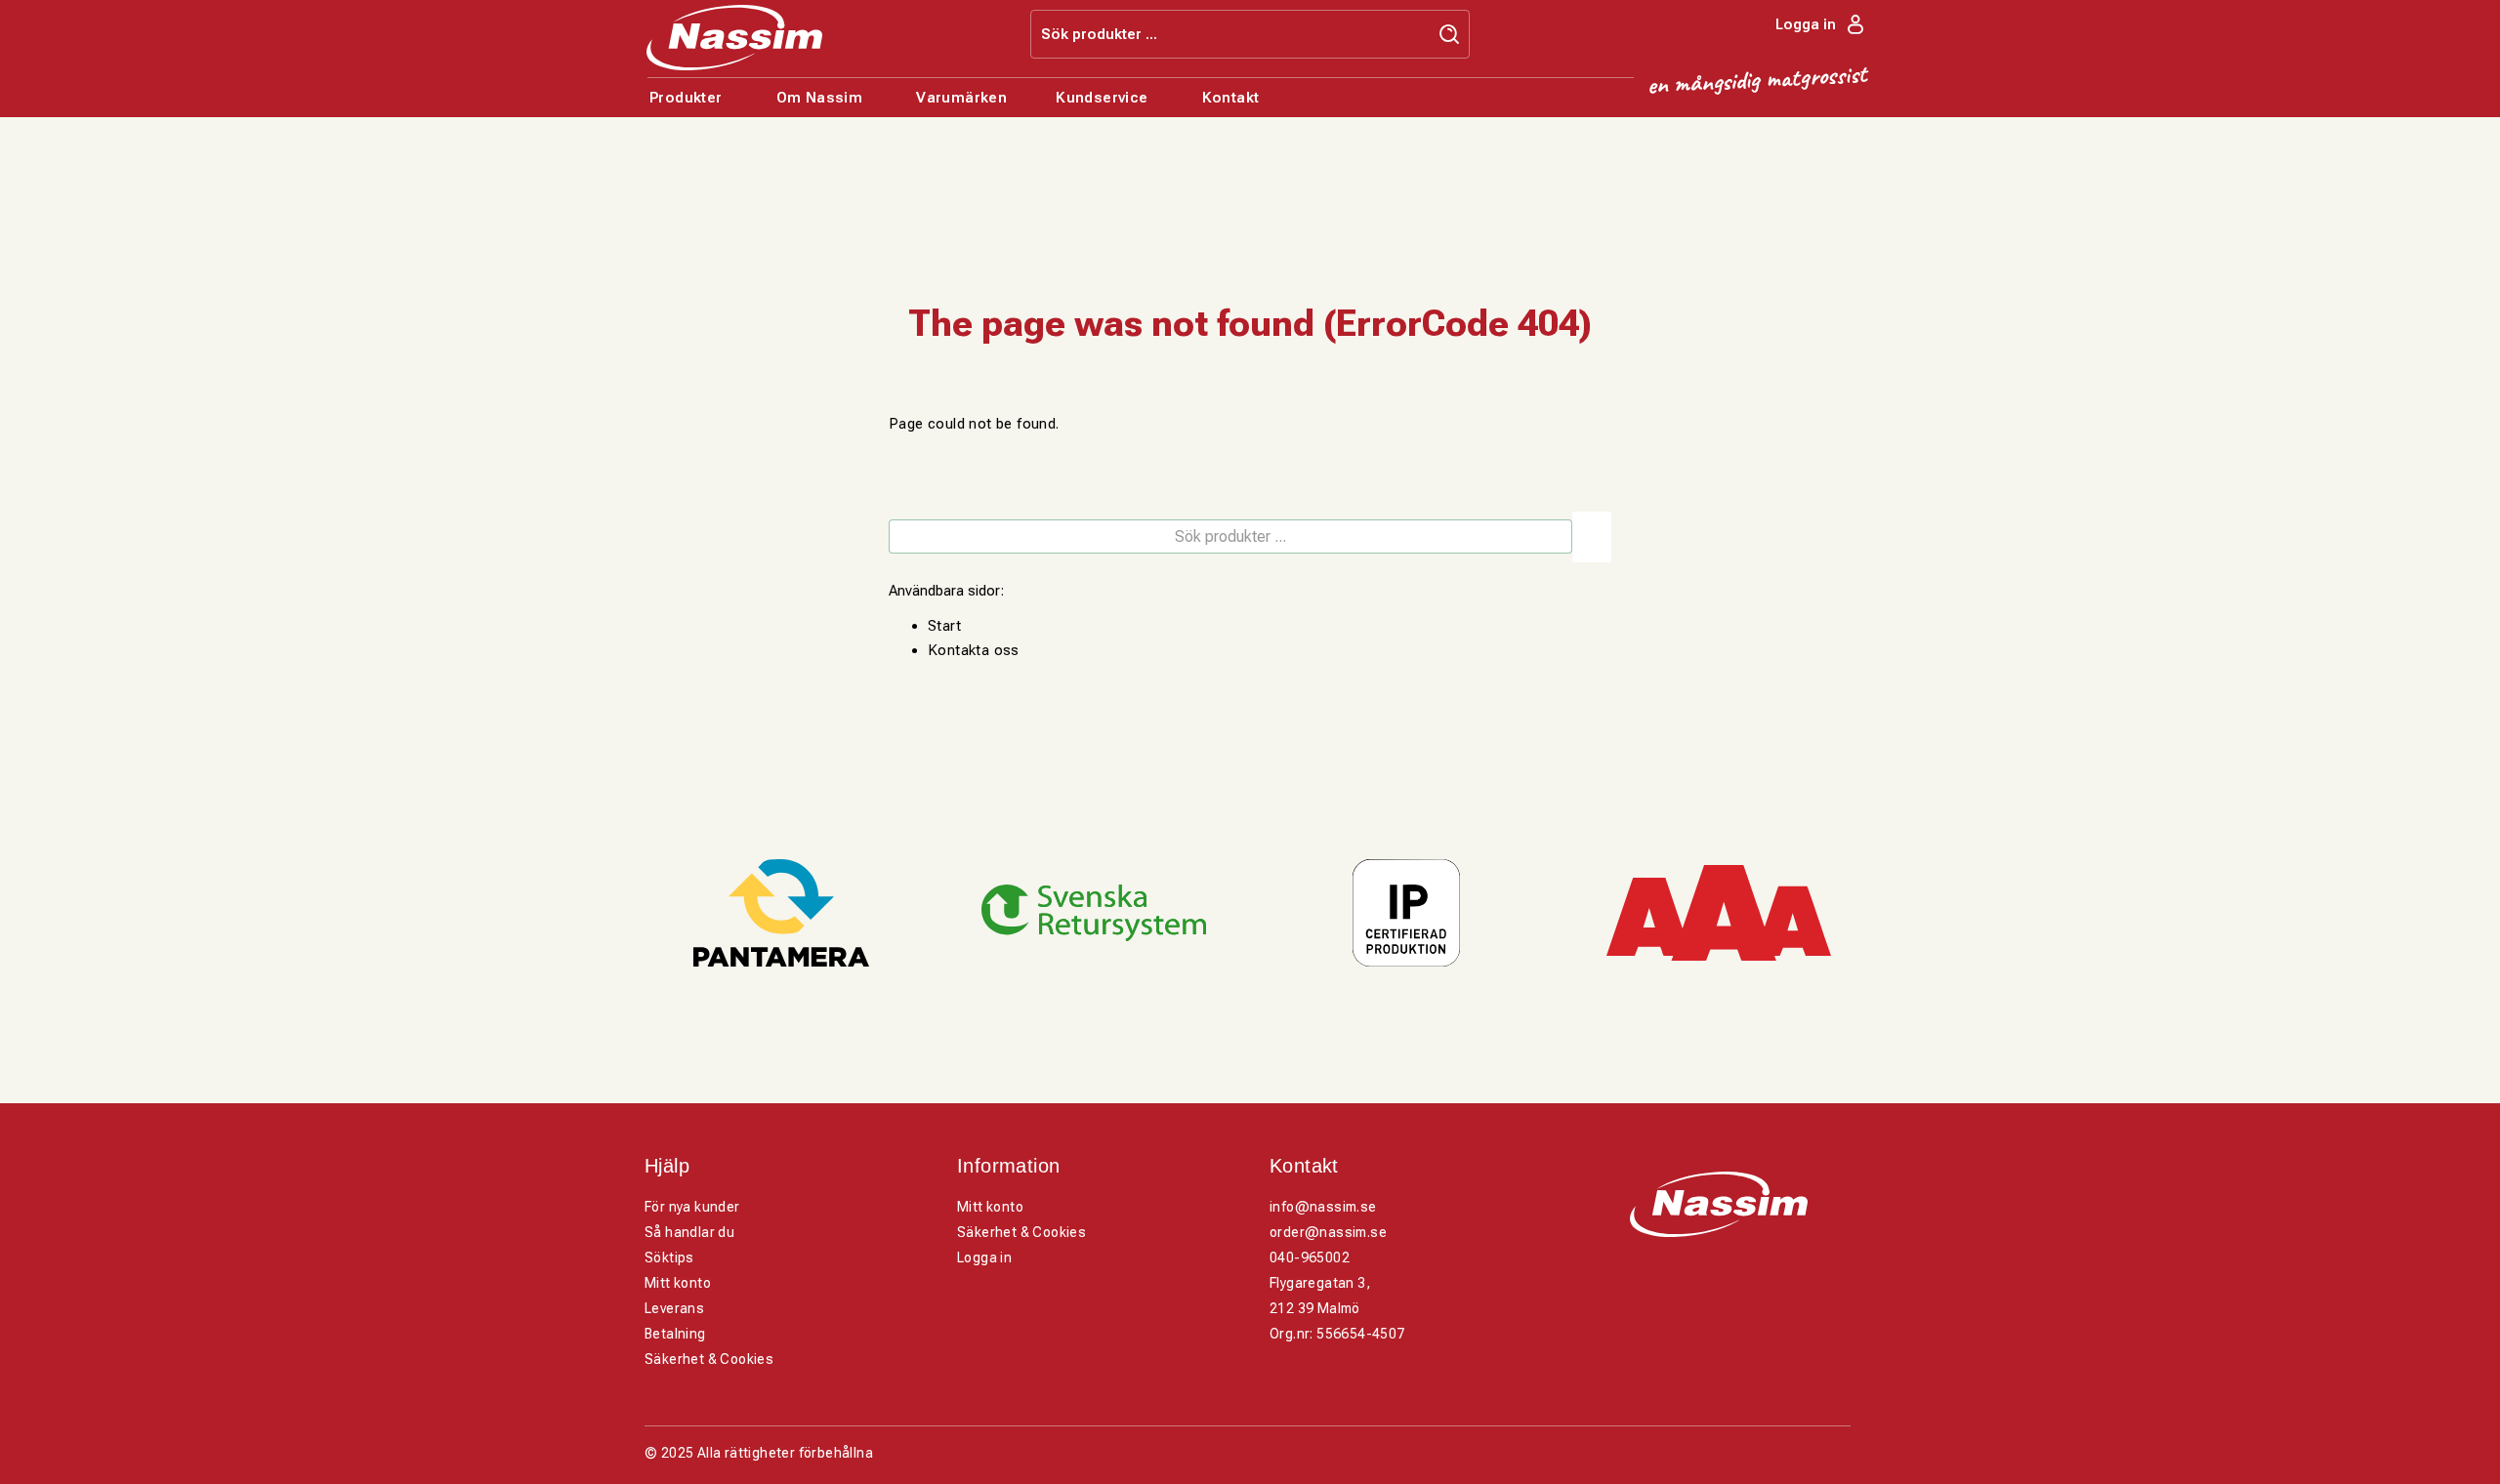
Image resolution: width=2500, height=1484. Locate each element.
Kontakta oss (974, 650)
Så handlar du (689, 1232)
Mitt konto (678, 1283)
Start (944, 626)
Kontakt (1231, 98)
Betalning (675, 1334)
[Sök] (1592, 537)
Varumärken (961, 98)
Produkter (686, 98)
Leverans (674, 1308)
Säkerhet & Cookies (709, 1359)
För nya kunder (692, 1207)
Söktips (669, 1257)
